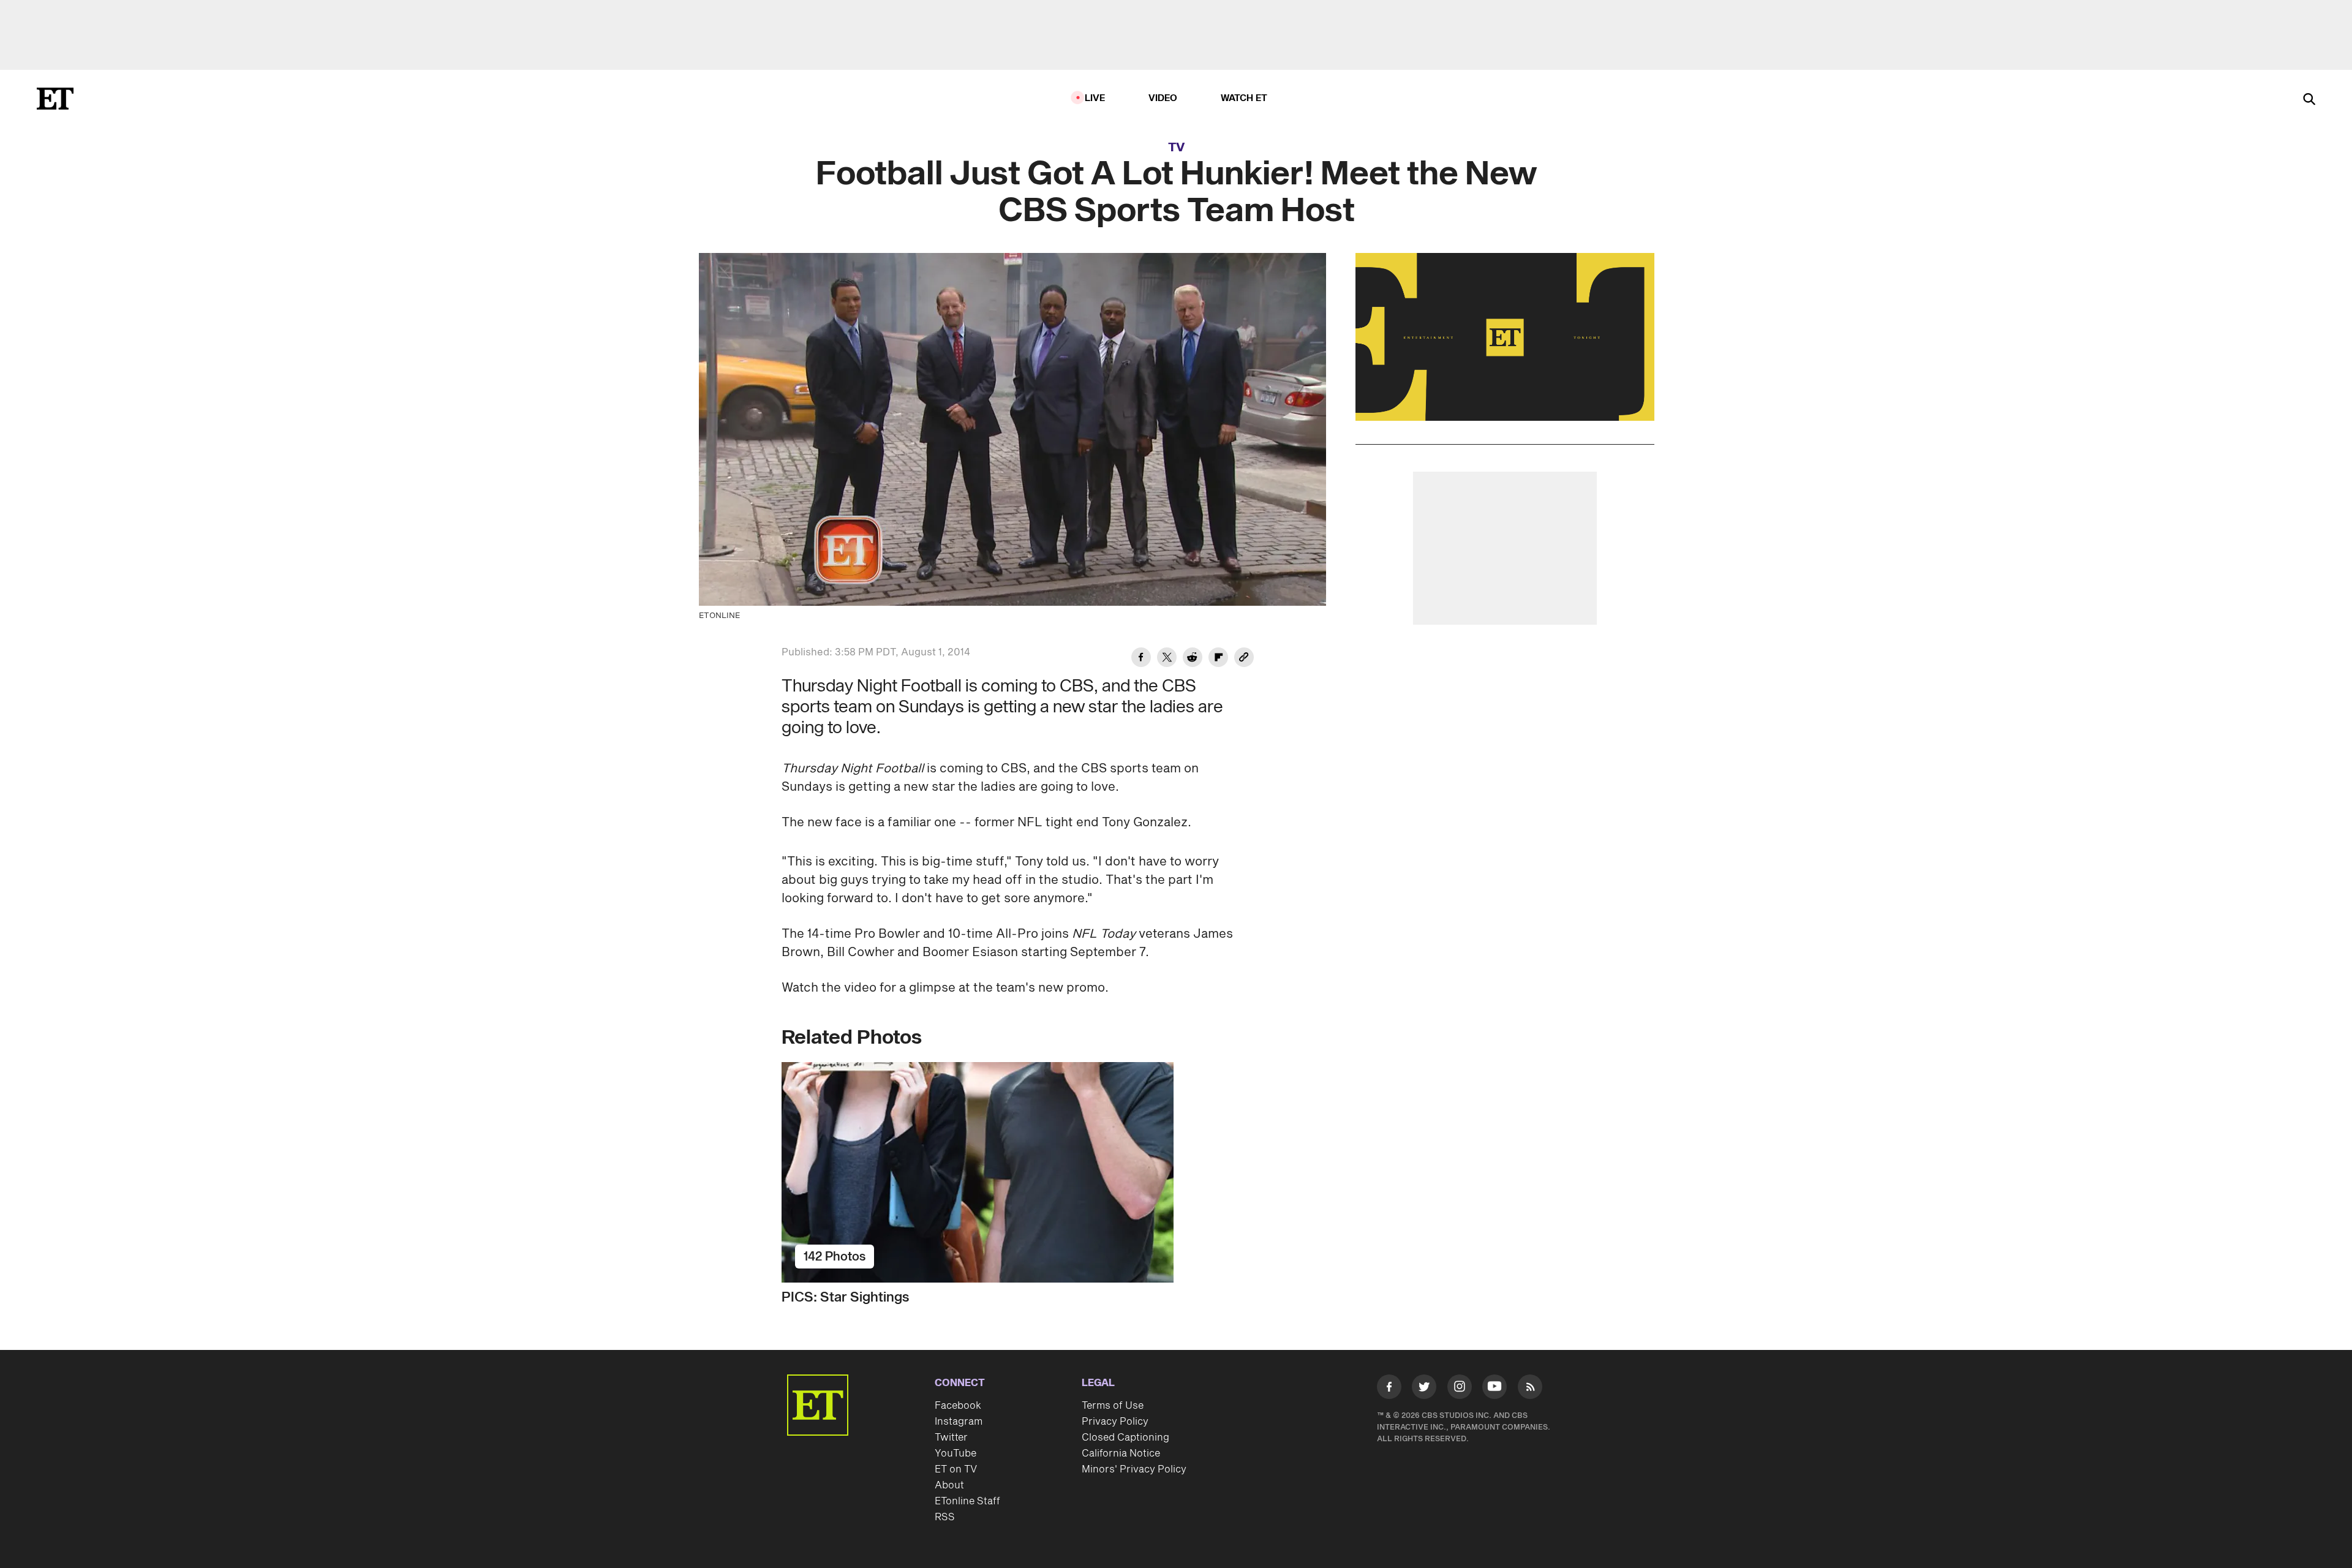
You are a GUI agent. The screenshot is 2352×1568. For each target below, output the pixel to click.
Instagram (959, 1422)
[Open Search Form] (2309, 100)
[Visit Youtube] (1494, 1387)
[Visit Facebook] (1389, 1389)
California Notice (1121, 1453)
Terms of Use (1113, 1406)
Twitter (951, 1438)
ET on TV (956, 1469)
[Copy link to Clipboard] (1244, 659)
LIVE (1095, 98)
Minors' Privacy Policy (1134, 1469)
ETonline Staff (967, 1501)
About (949, 1485)
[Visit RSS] (1530, 1389)
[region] (1505, 337)
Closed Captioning (1125, 1438)
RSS (945, 1517)
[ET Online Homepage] (55, 99)
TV (1176, 148)
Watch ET (1244, 98)
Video (1163, 98)
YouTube (956, 1453)
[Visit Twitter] (1424, 1389)
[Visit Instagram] (1460, 1389)
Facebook (958, 1406)
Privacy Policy (1115, 1422)
